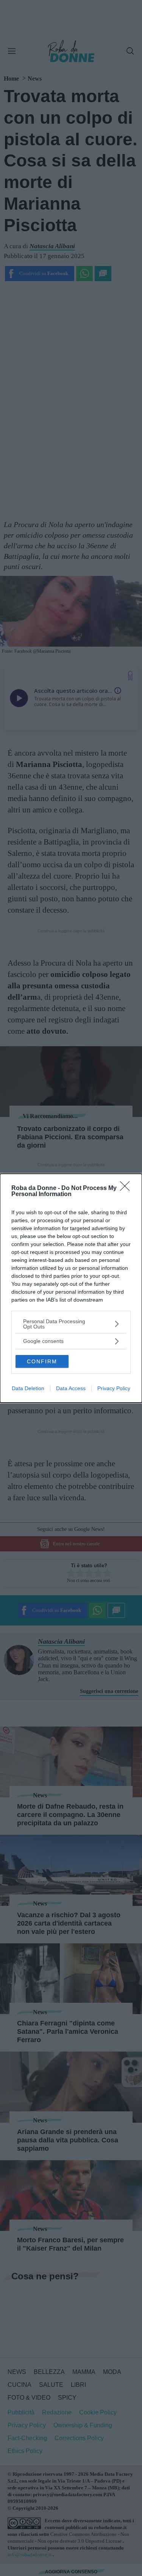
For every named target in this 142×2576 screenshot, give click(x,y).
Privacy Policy (114, 1388)
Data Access (71, 1388)
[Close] (127, 1188)
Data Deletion (28, 1388)
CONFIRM (42, 1361)
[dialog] (71, 1288)
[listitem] (71, 1324)
